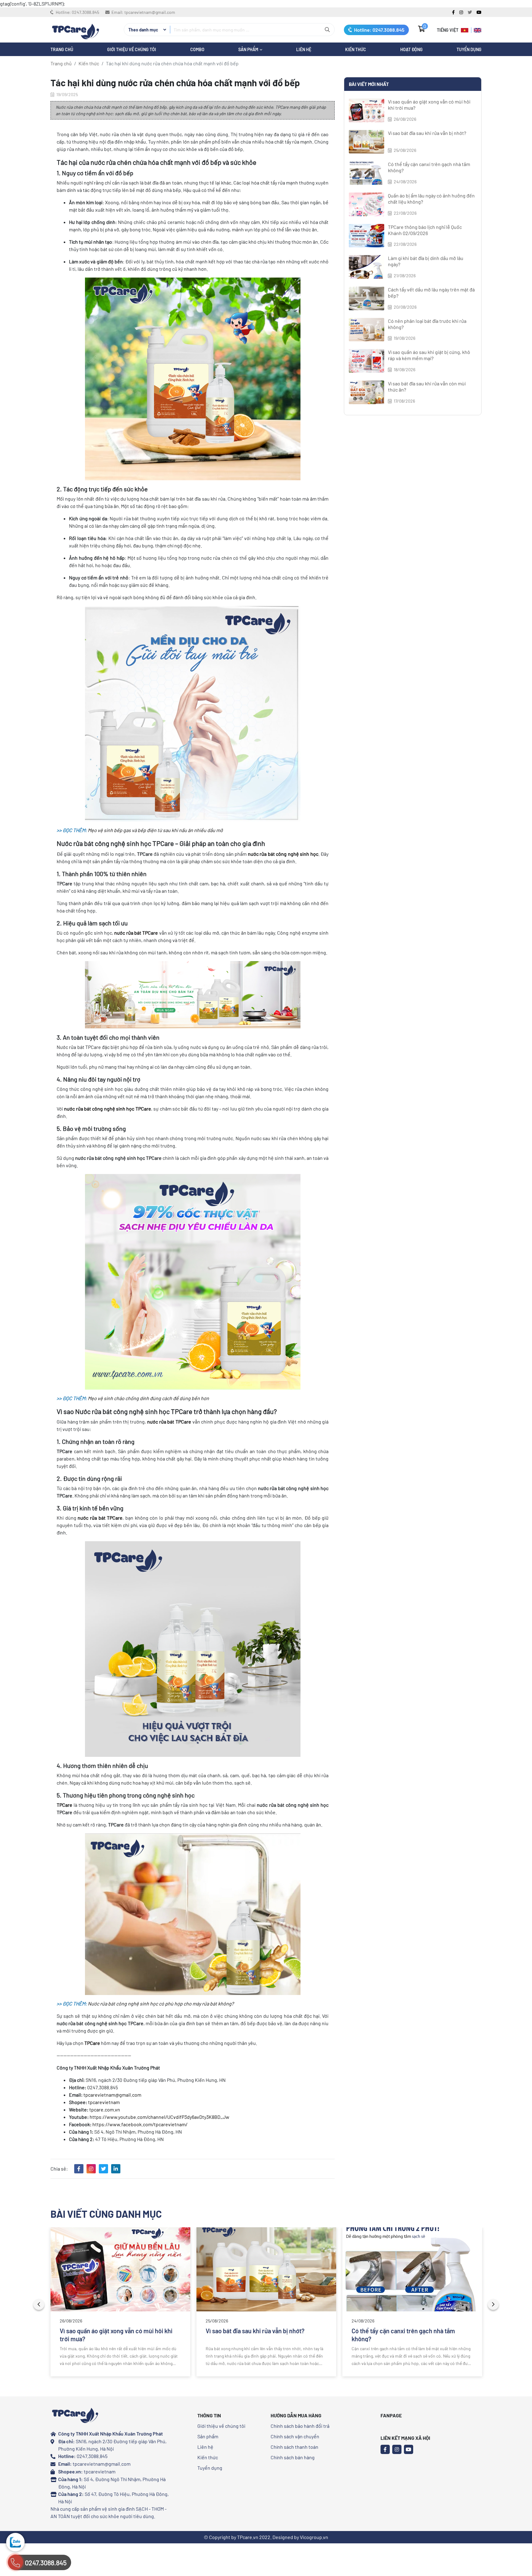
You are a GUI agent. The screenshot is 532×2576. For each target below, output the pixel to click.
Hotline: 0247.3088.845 (379, 30)
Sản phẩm (208, 2436)
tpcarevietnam (104, 2102)
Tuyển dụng (469, 49)
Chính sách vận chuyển (295, 2436)
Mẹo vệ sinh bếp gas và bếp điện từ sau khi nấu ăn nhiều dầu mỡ (155, 830)
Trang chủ (61, 63)
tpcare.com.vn (105, 2109)
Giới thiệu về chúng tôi (132, 49)
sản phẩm (249, 49)
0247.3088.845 (85, 12)
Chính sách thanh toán (294, 2447)
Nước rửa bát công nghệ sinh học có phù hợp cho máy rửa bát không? (161, 2003)
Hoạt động (411, 49)
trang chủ (62, 49)
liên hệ (304, 49)
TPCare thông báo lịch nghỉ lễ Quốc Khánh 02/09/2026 (425, 230)
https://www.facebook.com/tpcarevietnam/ (140, 2124)
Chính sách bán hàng (293, 2457)
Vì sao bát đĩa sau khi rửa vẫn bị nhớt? (427, 133)
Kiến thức (356, 49)
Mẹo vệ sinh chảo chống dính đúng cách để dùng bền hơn (148, 1398)
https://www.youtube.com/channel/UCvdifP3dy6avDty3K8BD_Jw (159, 2117)
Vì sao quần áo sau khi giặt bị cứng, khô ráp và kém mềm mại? (429, 355)
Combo (197, 49)
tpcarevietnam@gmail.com (150, 12)
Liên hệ (205, 2447)
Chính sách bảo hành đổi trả (300, 2426)
